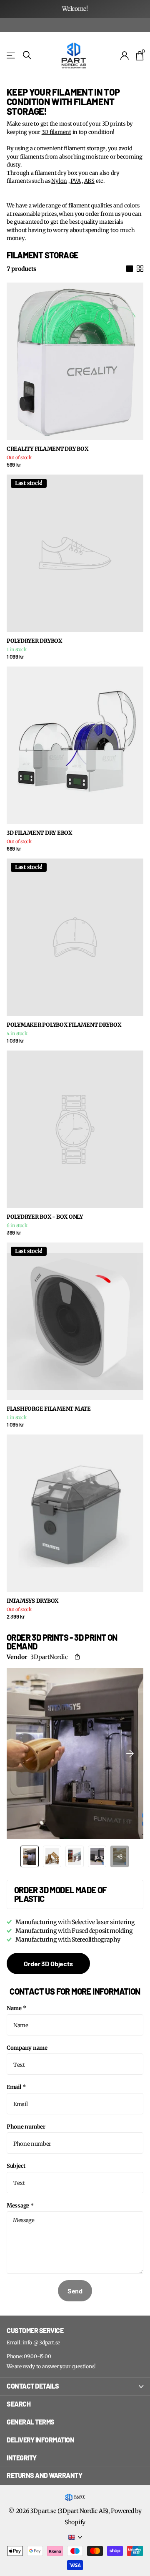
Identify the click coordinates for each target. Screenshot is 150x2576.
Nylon (59, 181)
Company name (27, 2048)
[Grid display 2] (140, 269)
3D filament (56, 132)
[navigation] (30, 1856)
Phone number (26, 2127)
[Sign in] (125, 56)
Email (16, 2087)
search (19, 2404)
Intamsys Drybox (32, 1601)
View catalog (11, 55)
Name (16, 2008)
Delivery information (40, 2440)
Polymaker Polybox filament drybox (64, 1025)
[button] (79, 1657)
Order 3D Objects (48, 1964)
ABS (89, 181)
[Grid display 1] (130, 269)
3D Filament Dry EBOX (39, 833)
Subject (16, 2166)
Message (20, 2206)
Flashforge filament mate (49, 1409)
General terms (31, 2422)
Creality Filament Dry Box (47, 449)
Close (75, 2387)
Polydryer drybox (34, 641)
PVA (75, 181)
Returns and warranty (44, 2475)
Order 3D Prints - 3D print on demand (62, 1642)
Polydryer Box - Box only (45, 1217)
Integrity (22, 2458)
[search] (27, 55)
